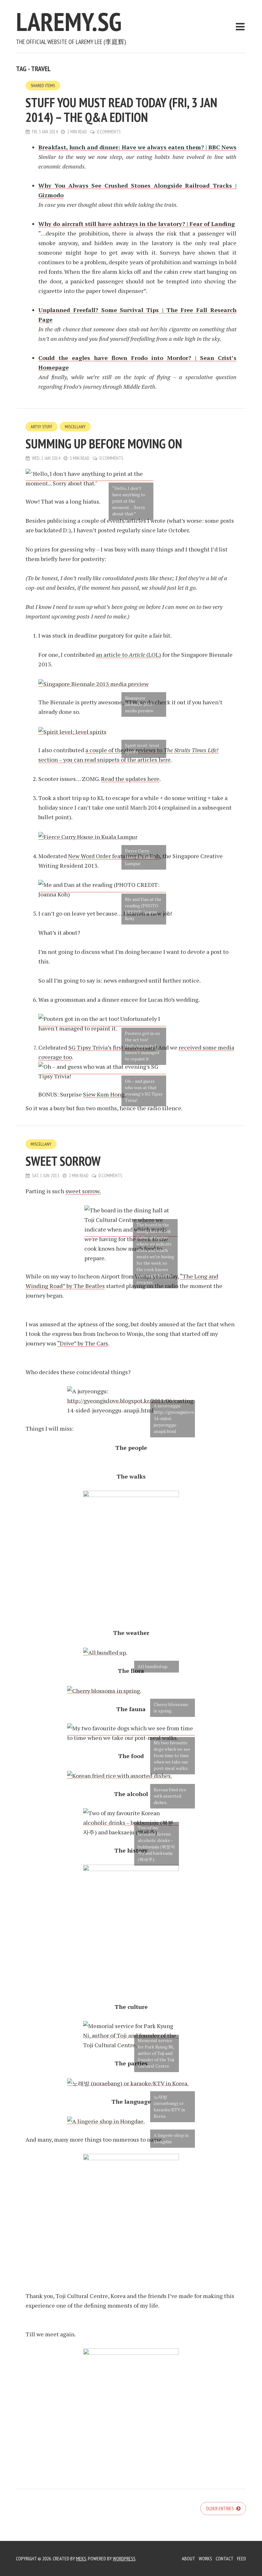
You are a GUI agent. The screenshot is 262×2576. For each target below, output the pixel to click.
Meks (81, 2558)
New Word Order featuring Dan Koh (114, 856)
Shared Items (43, 86)
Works (205, 2558)
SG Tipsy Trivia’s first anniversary (112, 1047)
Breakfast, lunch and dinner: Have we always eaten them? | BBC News (137, 147)
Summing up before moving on (104, 444)
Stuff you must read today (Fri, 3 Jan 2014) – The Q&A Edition (121, 110)
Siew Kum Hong (104, 1094)
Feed (242, 2558)
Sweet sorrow (63, 1161)
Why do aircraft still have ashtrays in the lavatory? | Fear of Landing (137, 224)
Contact (225, 2558)
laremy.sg (69, 22)
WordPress (124, 2558)
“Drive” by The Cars (83, 1343)
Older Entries (220, 2508)
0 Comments (109, 132)
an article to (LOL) (128, 655)
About (189, 2558)
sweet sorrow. (83, 1191)
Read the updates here (130, 779)
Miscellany (75, 427)
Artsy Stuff (42, 427)
